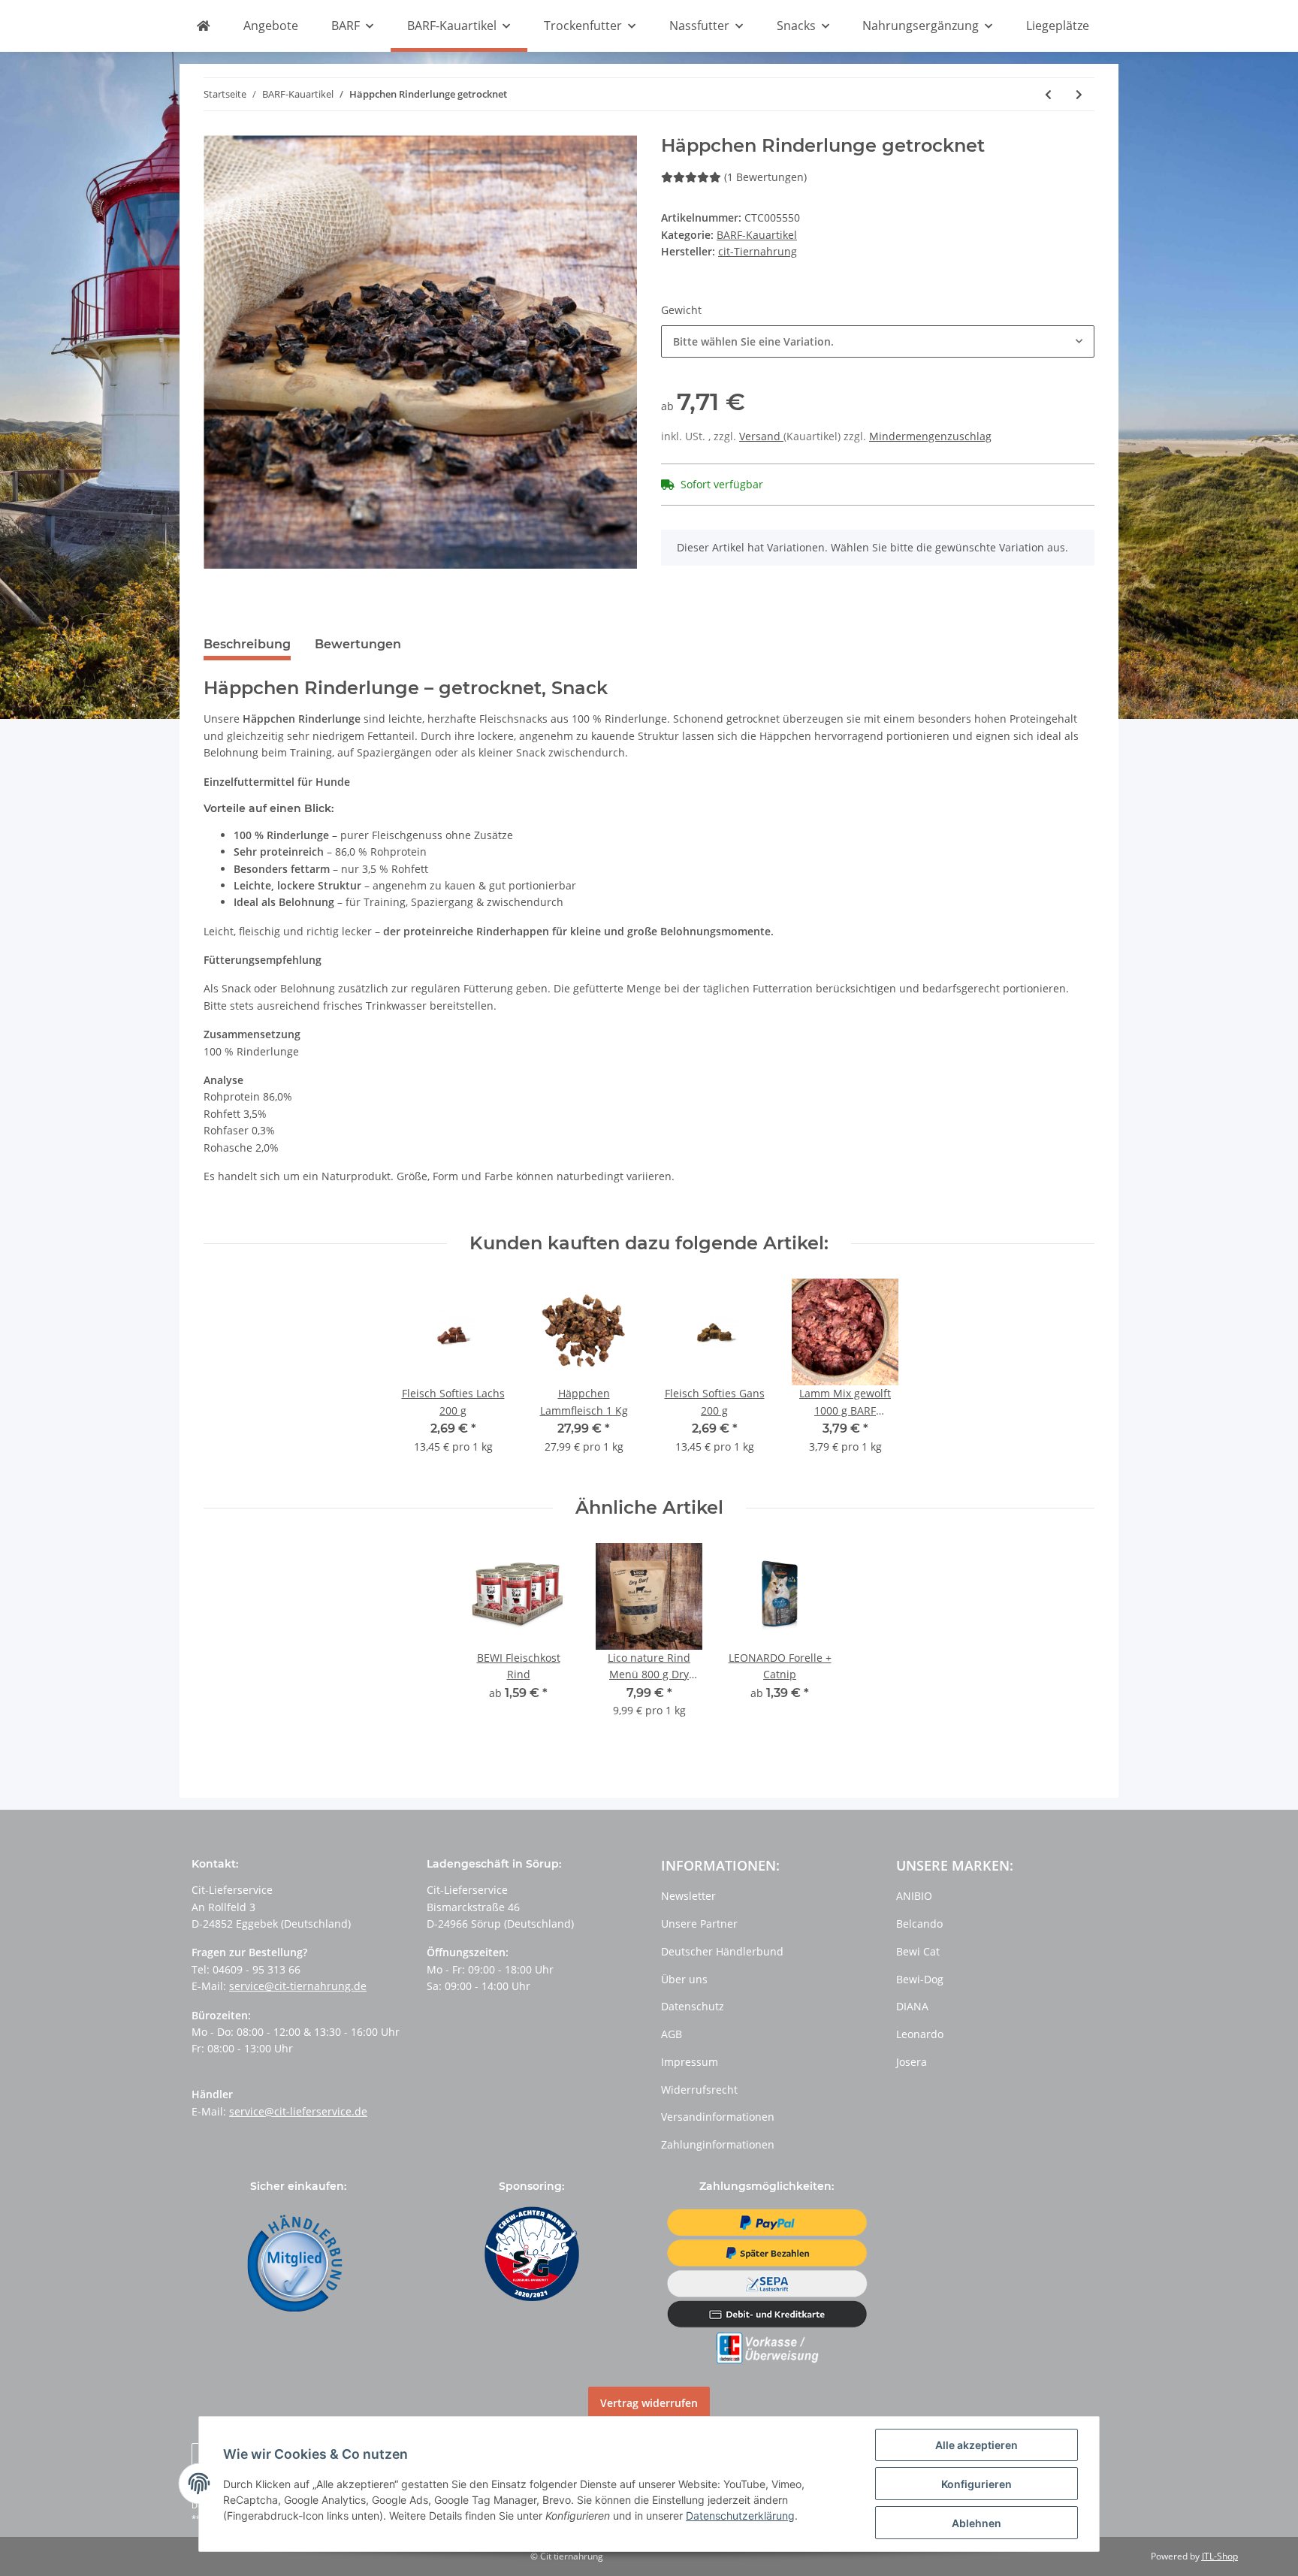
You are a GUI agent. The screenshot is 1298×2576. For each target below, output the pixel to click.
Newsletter (688, 1896)
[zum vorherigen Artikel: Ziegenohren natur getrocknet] (1048, 94)
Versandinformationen (718, 2117)
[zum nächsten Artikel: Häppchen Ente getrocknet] (1079, 94)
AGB (672, 2034)
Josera (912, 2062)
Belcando (919, 1924)
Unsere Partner (699, 1924)
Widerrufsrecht (699, 2090)
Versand (761, 436)
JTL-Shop (1220, 2556)
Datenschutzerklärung (740, 2516)
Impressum (690, 2062)
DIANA (912, 2006)
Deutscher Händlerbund (722, 1951)
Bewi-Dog (920, 1979)
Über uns (684, 1979)
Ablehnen (977, 2523)
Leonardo (920, 2034)
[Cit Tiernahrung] (203, 26)
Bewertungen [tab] (358, 644)
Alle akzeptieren (977, 2445)
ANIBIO (914, 1896)
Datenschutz (693, 2006)
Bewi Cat (918, 1951)
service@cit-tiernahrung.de (298, 1986)
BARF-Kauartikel (757, 235)
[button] (878, 341)
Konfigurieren (977, 2484)
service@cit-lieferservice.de (298, 2111)
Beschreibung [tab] (247, 644)
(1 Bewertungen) (765, 177)
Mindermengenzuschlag (930, 436)
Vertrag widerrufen (649, 2403)
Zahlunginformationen (718, 2144)
